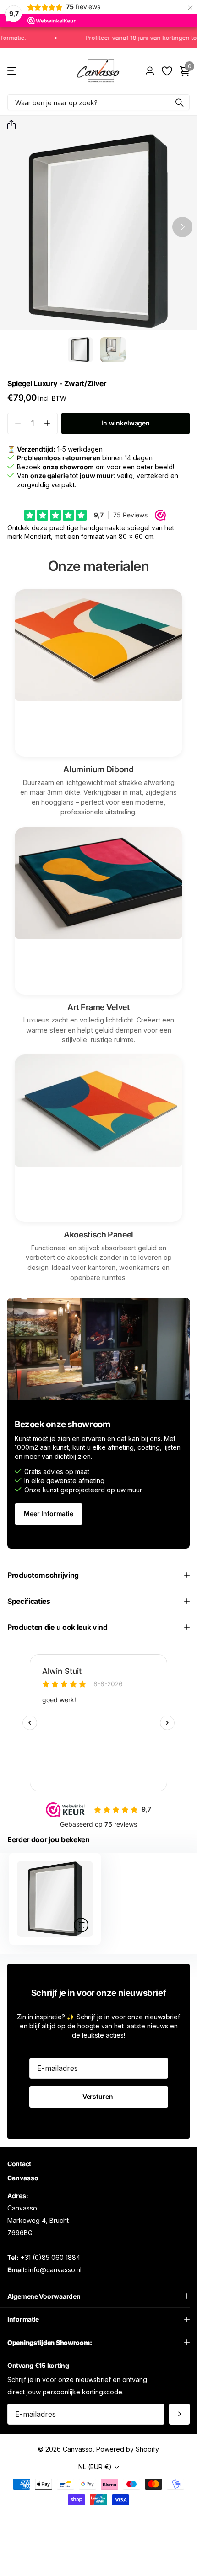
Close (98, 2296)
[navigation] (80, 350)
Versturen (99, 2096)
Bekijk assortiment (13, 71)
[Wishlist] (167, 71)
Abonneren (179, 2414)
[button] (8, 125)
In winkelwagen (126, 423)
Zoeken (180, 102)
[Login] (150, 71)
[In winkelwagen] (81, 1925)
